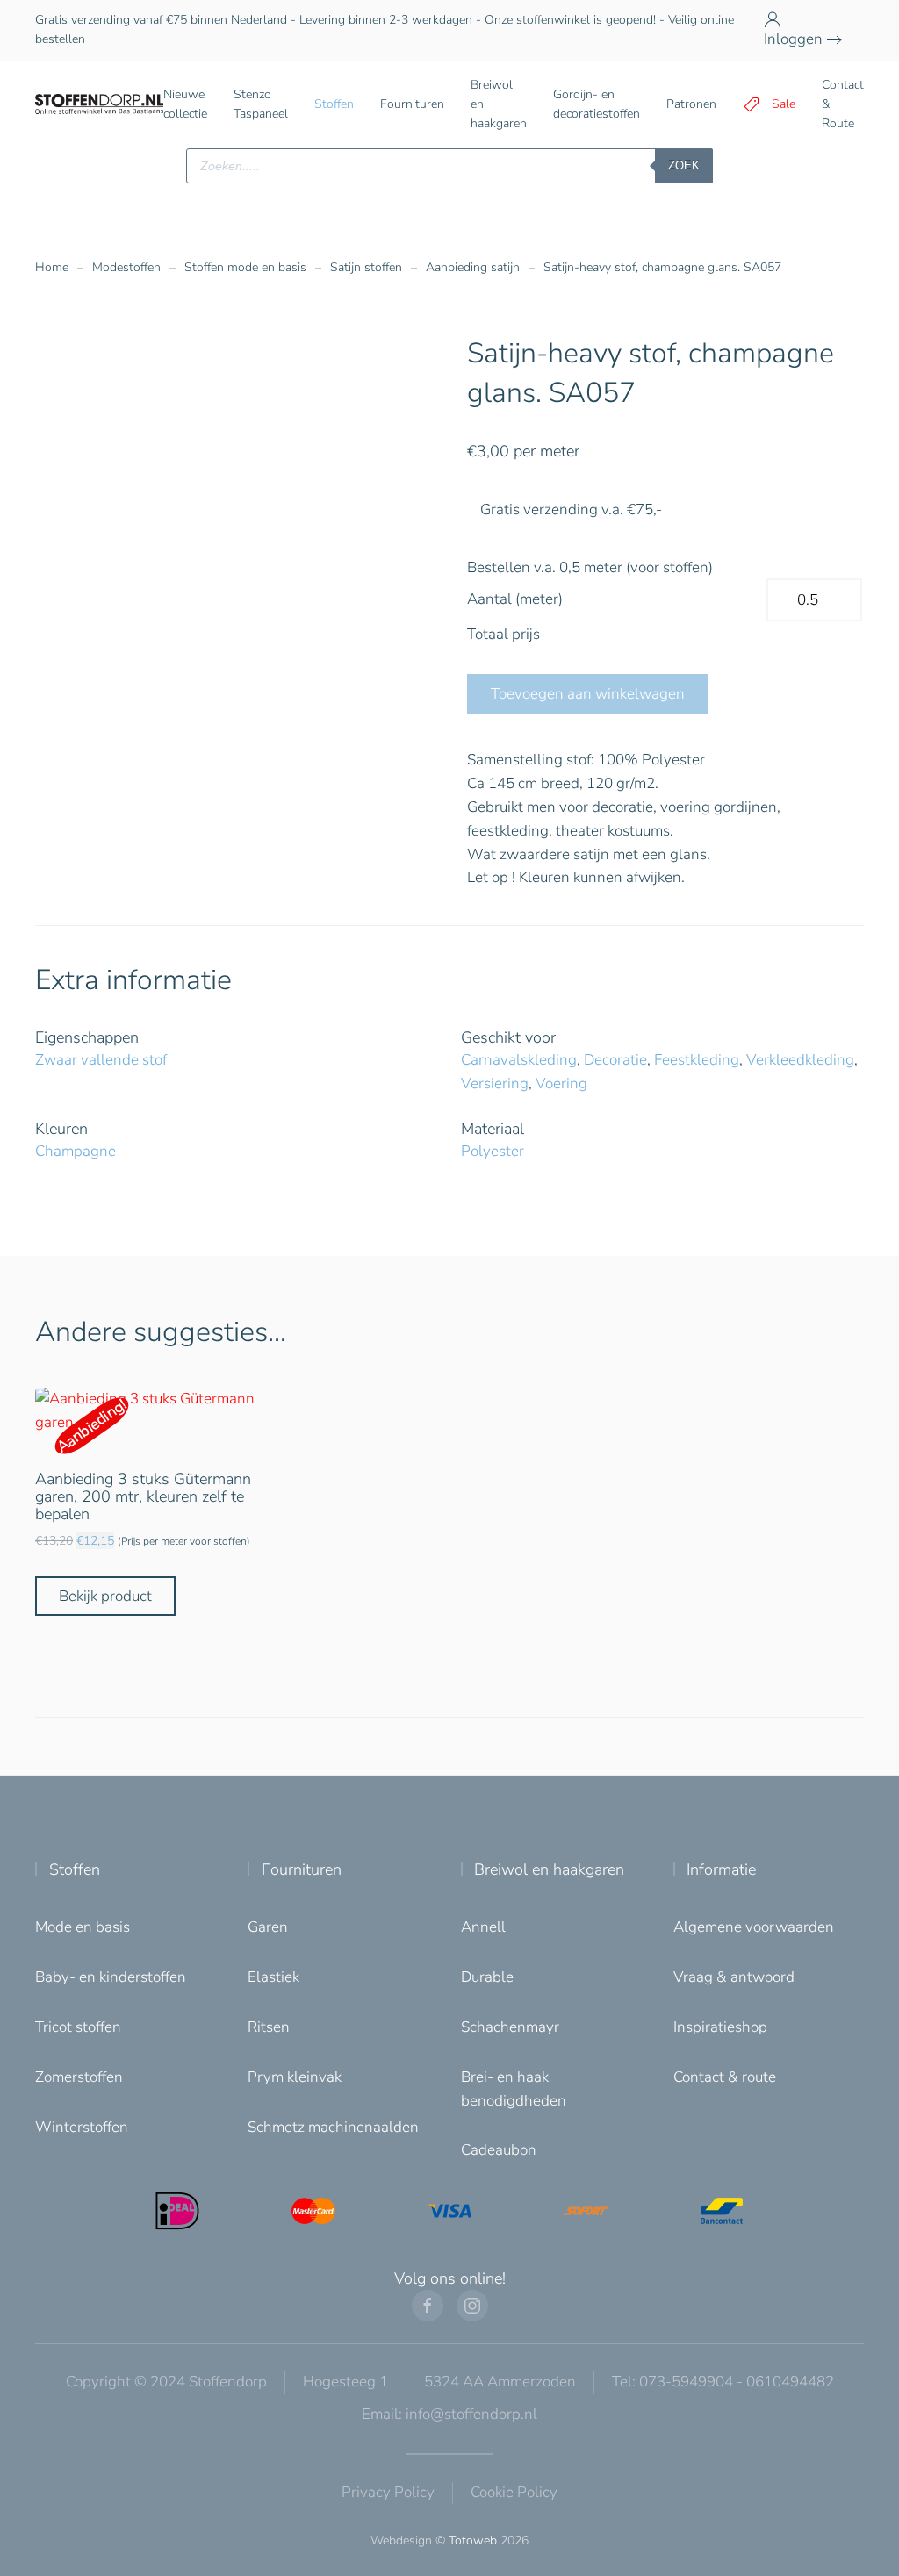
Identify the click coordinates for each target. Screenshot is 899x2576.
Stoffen (75, 1869)
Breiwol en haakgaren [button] (499, 104)
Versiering (495, 1083)
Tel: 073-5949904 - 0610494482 (723, 2382)
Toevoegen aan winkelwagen (588, 694)
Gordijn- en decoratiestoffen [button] (597, 104)
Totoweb (473, 2540)
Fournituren (302, 1869)
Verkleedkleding (800, 1060)
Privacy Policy (388, 2492)
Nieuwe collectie (185, 104)
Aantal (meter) (515, 599)
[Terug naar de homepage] (99, 104)
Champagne (76, 1151)
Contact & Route (843, 104)
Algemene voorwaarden (754, 1927)
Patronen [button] (691, 104)
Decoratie (615, 1060)
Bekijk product (105, 1596)
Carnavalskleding (519, 1060)
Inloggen (793, 39)
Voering (561, 1083)
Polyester (493, 1151)
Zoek (684, 165)
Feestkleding (697, 1060)
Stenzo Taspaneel (261, 104)
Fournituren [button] (412, 104)
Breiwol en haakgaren (549, 1869)
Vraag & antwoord (734, 1977)
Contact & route (725, 2077)
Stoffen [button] (334, 104)
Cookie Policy (514, 2492)
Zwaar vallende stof (101, 1060)
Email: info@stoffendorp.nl (449, 2414)
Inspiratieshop (720, 2027)
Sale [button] (784, 104)
